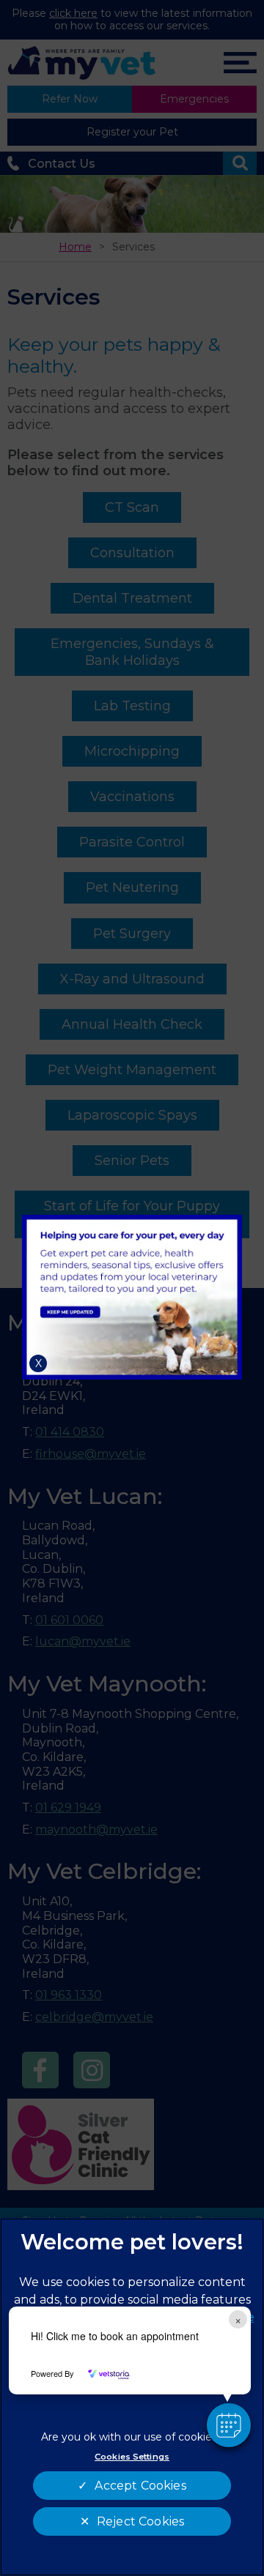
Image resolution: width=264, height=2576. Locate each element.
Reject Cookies (140, 2521)
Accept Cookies (140, 2486)
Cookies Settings (132, 2457)
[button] (229, 2425)
